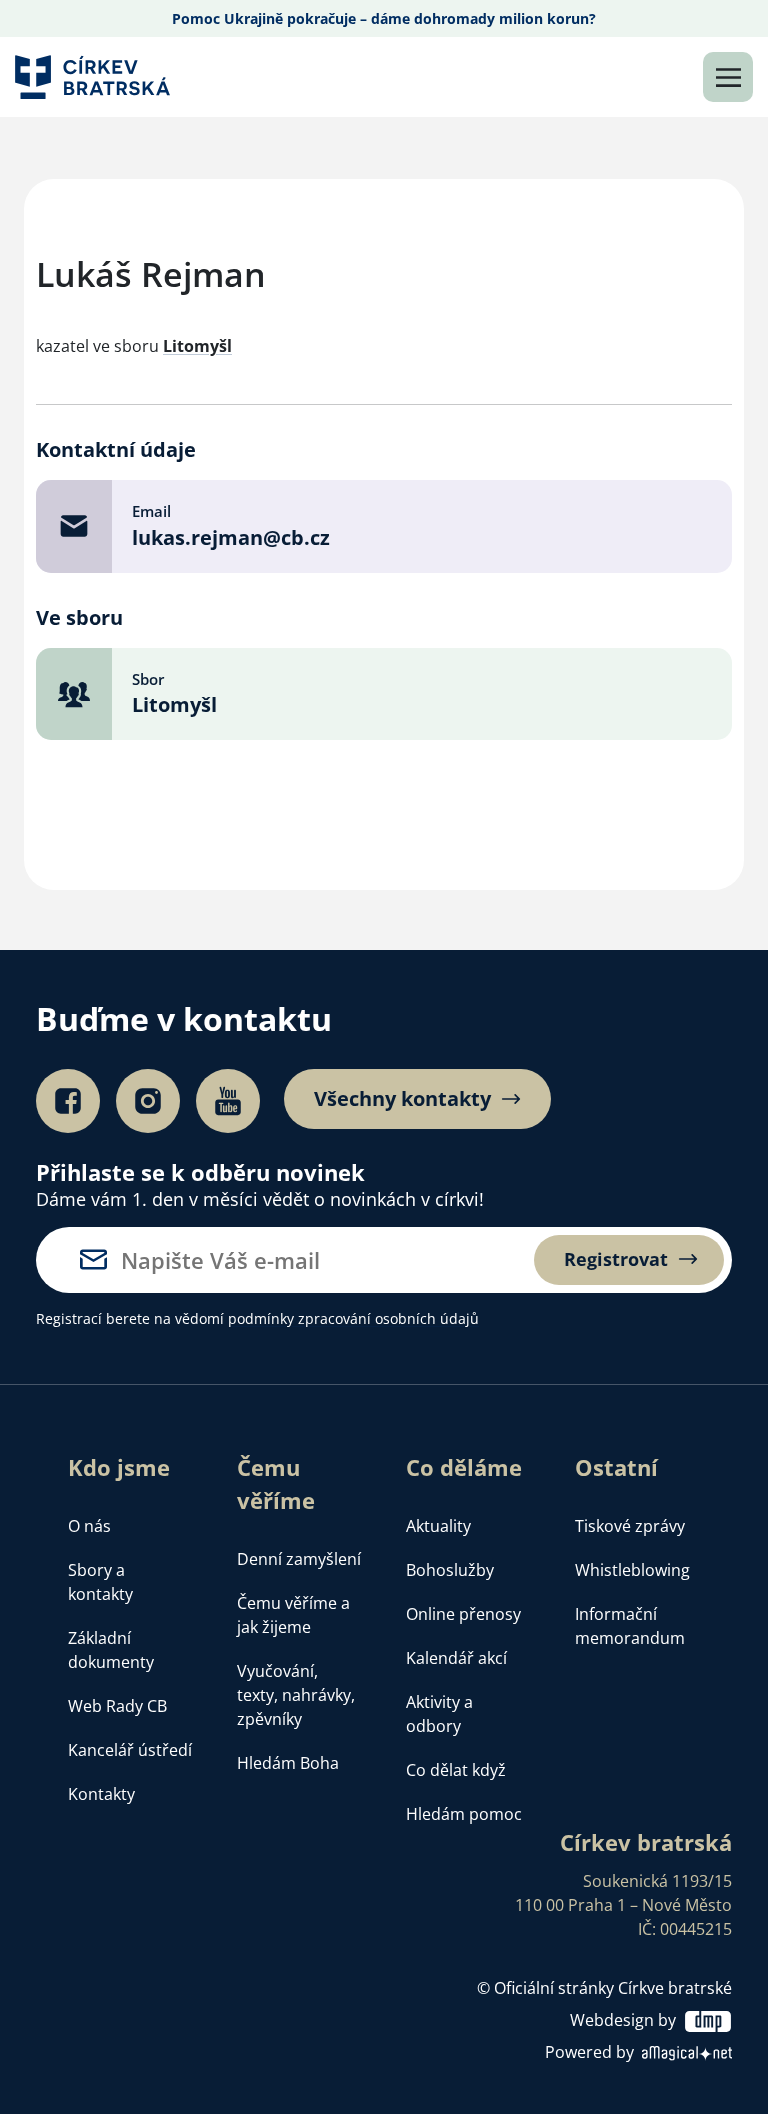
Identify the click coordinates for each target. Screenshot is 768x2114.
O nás (89, 1526)
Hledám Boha (288, 1763)
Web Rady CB (117, 1706)
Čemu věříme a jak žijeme (293, 1615)
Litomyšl (197, 346)
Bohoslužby (450, 1570)
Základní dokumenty (111, 1650)
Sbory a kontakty (100, 1582)
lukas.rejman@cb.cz (231, 537)
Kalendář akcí (456, 1658)
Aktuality (438, 1526)
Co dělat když (456, 1770)
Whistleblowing (632, 1570)
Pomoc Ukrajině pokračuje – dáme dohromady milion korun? (384, 18)
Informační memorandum (630, 1626)
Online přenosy (463, 1614)
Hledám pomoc (464, 1814)
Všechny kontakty (402, 1099)
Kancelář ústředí (130, 1750)
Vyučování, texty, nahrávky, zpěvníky (296, 1695)
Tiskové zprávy (630, 1526)
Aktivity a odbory (439, 1714)
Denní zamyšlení (299, 1559)
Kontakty (101, 1794)
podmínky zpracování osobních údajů (353, 1318)
